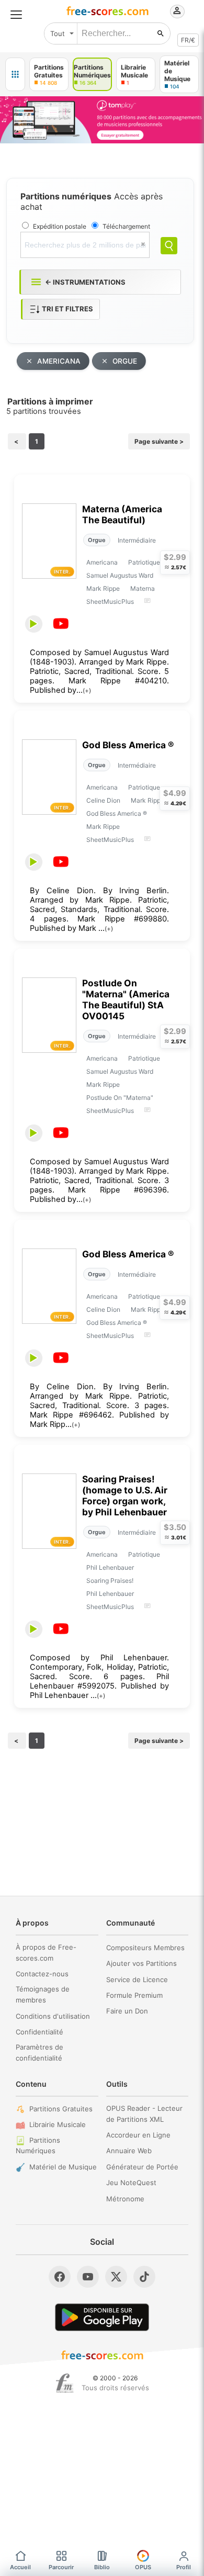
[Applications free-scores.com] (15, 74)
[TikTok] (144, 2277)
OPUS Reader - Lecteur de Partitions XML (144, 2114)
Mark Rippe (103, 588)
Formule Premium (134, 1995)
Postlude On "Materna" (120, 1098)
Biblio (102, 2567)
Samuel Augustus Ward (120, 575)
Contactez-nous (42, 1974)
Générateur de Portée (142, 2167)
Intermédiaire (137, 540)
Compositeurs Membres (145, 1948)
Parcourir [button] (61, 2567)
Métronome (125, 2199)
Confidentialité (39, 2032)
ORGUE (125, 361)
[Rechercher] (161, 33)
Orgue (97, 540)
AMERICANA (59, 361)
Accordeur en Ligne (138, 2135)
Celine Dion (103, 800)
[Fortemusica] (65, 2383)
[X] (116, 2277)
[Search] (169, 246)
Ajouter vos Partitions (141, 1963)
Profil (184, 2567)
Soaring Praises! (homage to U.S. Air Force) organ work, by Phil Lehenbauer (125, 1495)
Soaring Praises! (110, 1581)
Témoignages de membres (43, 1994)
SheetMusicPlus (110, 601)
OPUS (143, 2567)
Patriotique (144, 562)
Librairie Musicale (58, 2124)
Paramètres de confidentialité (39, 2052)
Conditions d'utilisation (53, 2016)
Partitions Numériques (38, 2146)
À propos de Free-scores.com (46, 1953)
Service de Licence (137, 1979)
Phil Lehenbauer (110, 1567)
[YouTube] (88, 2277)
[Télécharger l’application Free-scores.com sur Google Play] (102, 2317)
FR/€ (188, 40)
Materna (143, 588)
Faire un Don (127, 2011)
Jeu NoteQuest (131, 2183)
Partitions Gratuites (61, 2109)
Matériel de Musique (63, 2167)
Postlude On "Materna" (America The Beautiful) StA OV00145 (126, 999)
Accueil (20, 2567)
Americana (102, 562)
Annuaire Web (129, 2151)
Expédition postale (60, 226)
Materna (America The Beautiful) (122, 514)
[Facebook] (60, 2277)
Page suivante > (159, 441)
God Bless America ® (128, 745)
